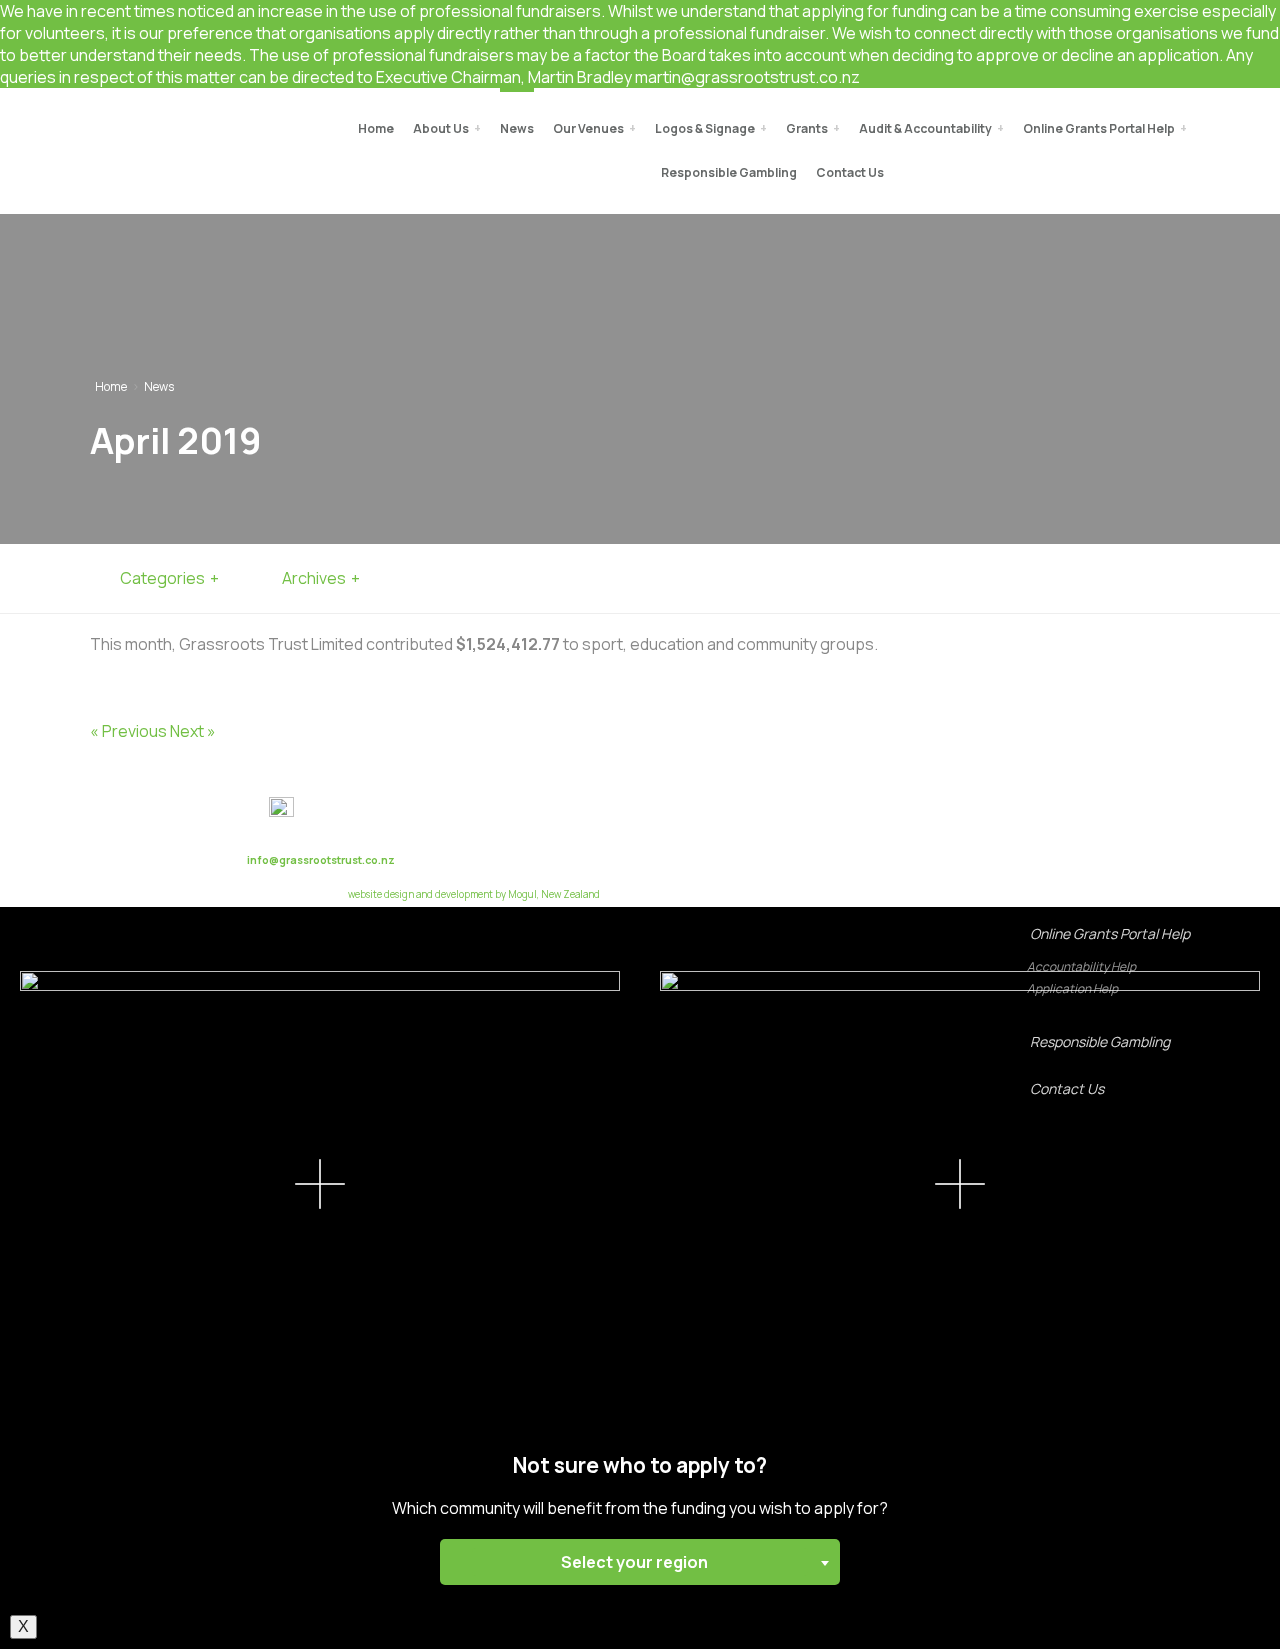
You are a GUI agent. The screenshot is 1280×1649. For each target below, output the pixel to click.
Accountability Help (1081, 966)
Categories (162, 578)
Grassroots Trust (141, 131)
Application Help (1072, 988)
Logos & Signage (705, 128)
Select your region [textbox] (634, 1562)
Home (376, 128)
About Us (441, 128)
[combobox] (640, 1562)
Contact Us (1067, 1088)
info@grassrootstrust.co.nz (321, 860)
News (517, 128)
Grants (807, 128)
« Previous (128, 731)
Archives (314, 578)
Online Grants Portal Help (1110, 933)
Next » (193, 731)
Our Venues (588, 128)
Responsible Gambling (1100, 1041)
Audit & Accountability (925, 128)
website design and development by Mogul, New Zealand (474, 894)
